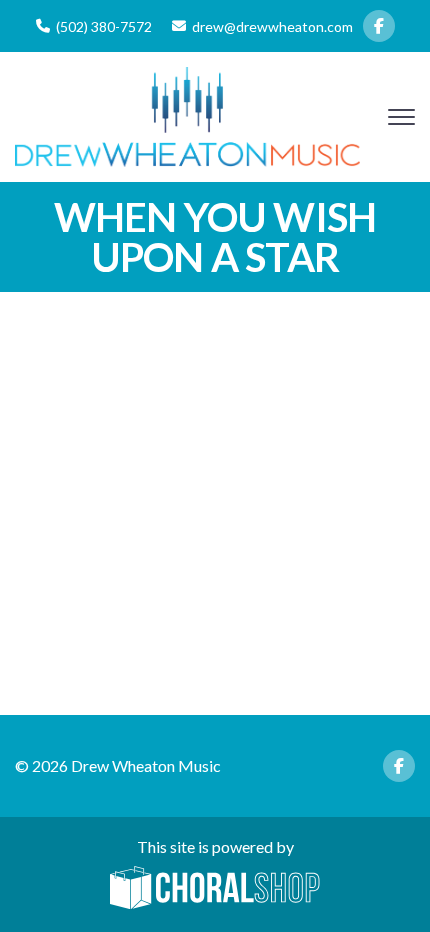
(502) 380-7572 (104, 26)
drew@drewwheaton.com (272, 26)
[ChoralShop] (215, 889)
